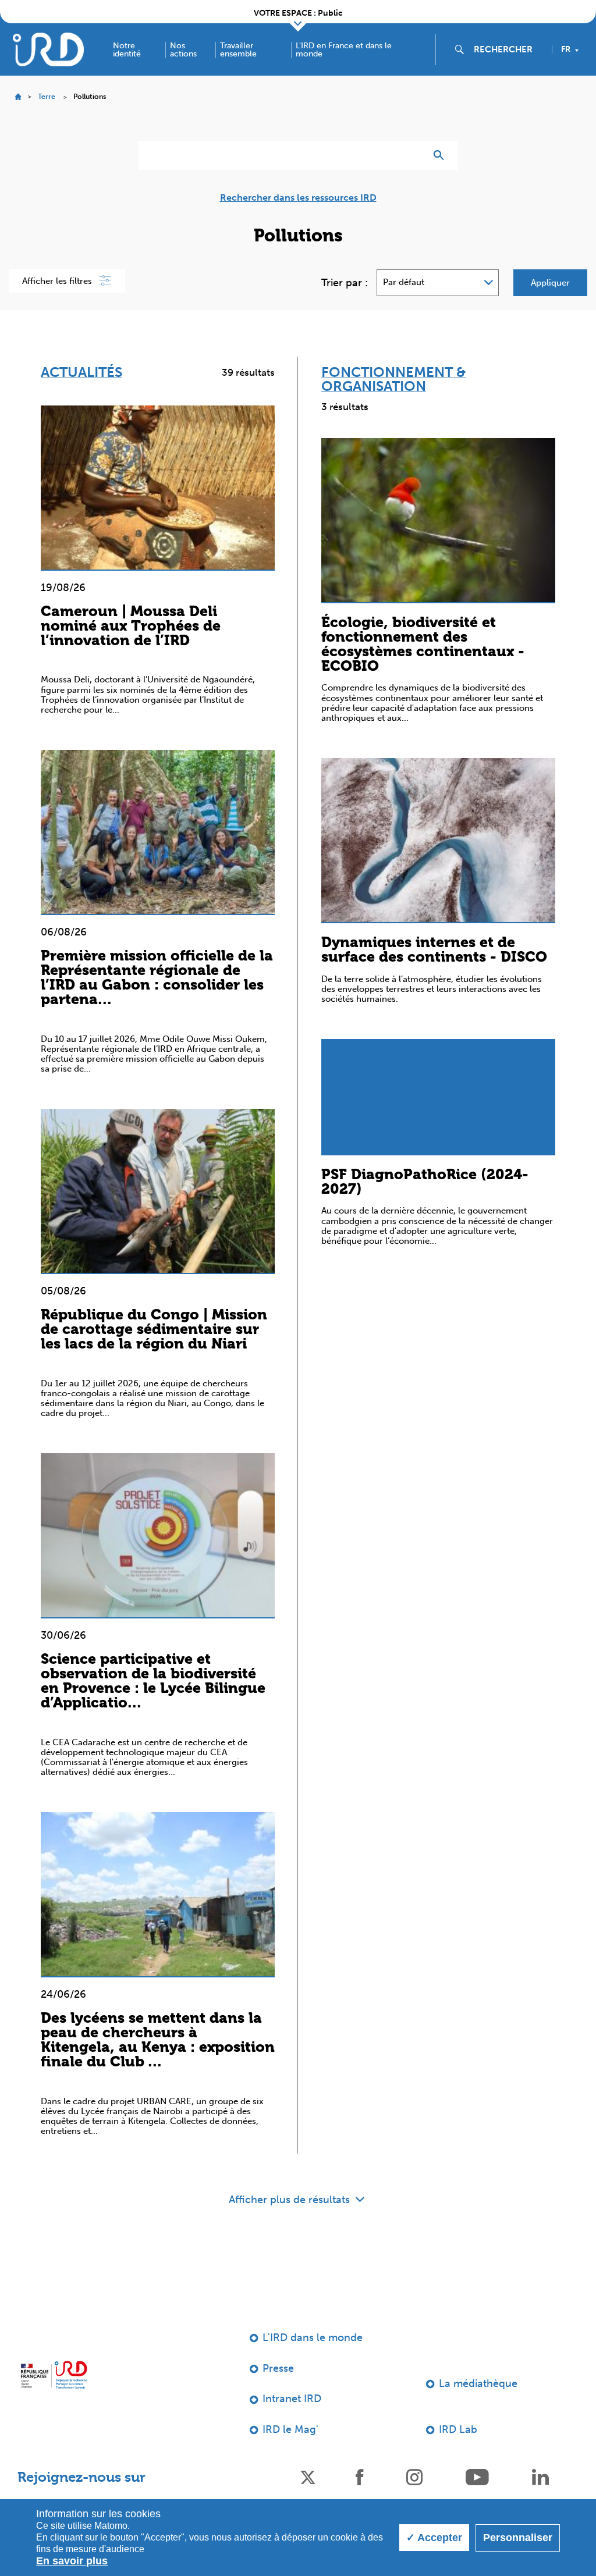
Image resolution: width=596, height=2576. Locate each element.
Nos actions (183, 50)
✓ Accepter (434, 2538)
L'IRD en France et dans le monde (344, 50)
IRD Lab (458, 2429)
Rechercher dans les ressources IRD (298, 198)
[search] (508, 49)
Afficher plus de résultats (291, 2200)
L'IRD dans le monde (313, 2337)
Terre (47, 97)
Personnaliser (518, 2538)
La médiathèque (478, 2383)
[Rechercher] (441, 155)
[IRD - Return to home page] (48, 49)
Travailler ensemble (238, 50)
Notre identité (127, 50)
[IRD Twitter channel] (308, 2476)
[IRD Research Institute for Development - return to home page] (54, 2375)
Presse (278, 2368)
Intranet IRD (292, 2399)
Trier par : (345, 283)
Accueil (18, 97)
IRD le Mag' (290, 2429)
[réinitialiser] (412, 155)
